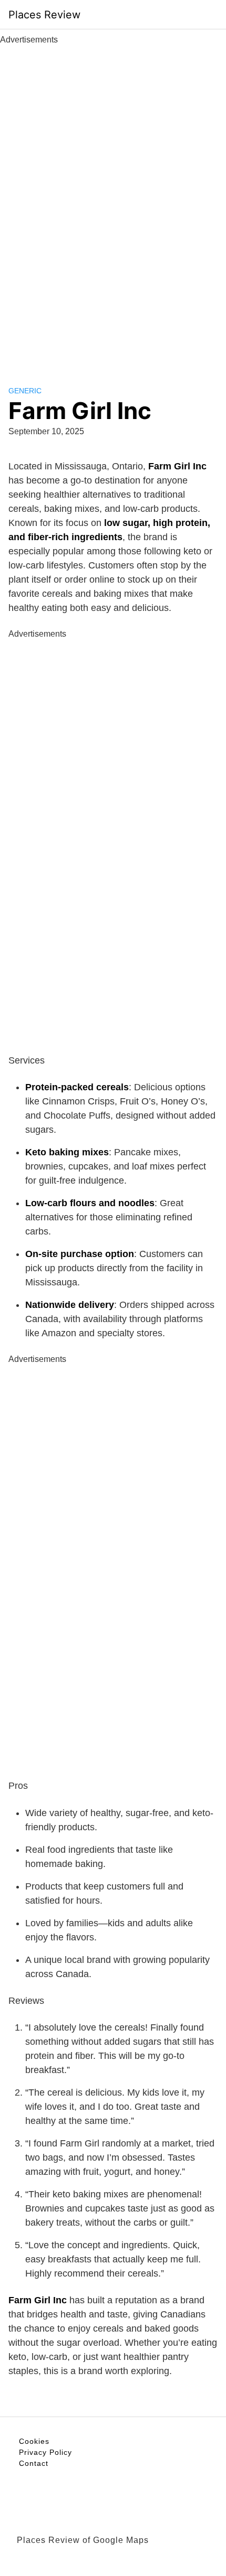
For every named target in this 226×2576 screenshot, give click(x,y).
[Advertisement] (113, 203)
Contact (34, 2463)
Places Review (44, 15)
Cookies (34, 2441)
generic (25, 391)
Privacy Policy (45, 2452)
